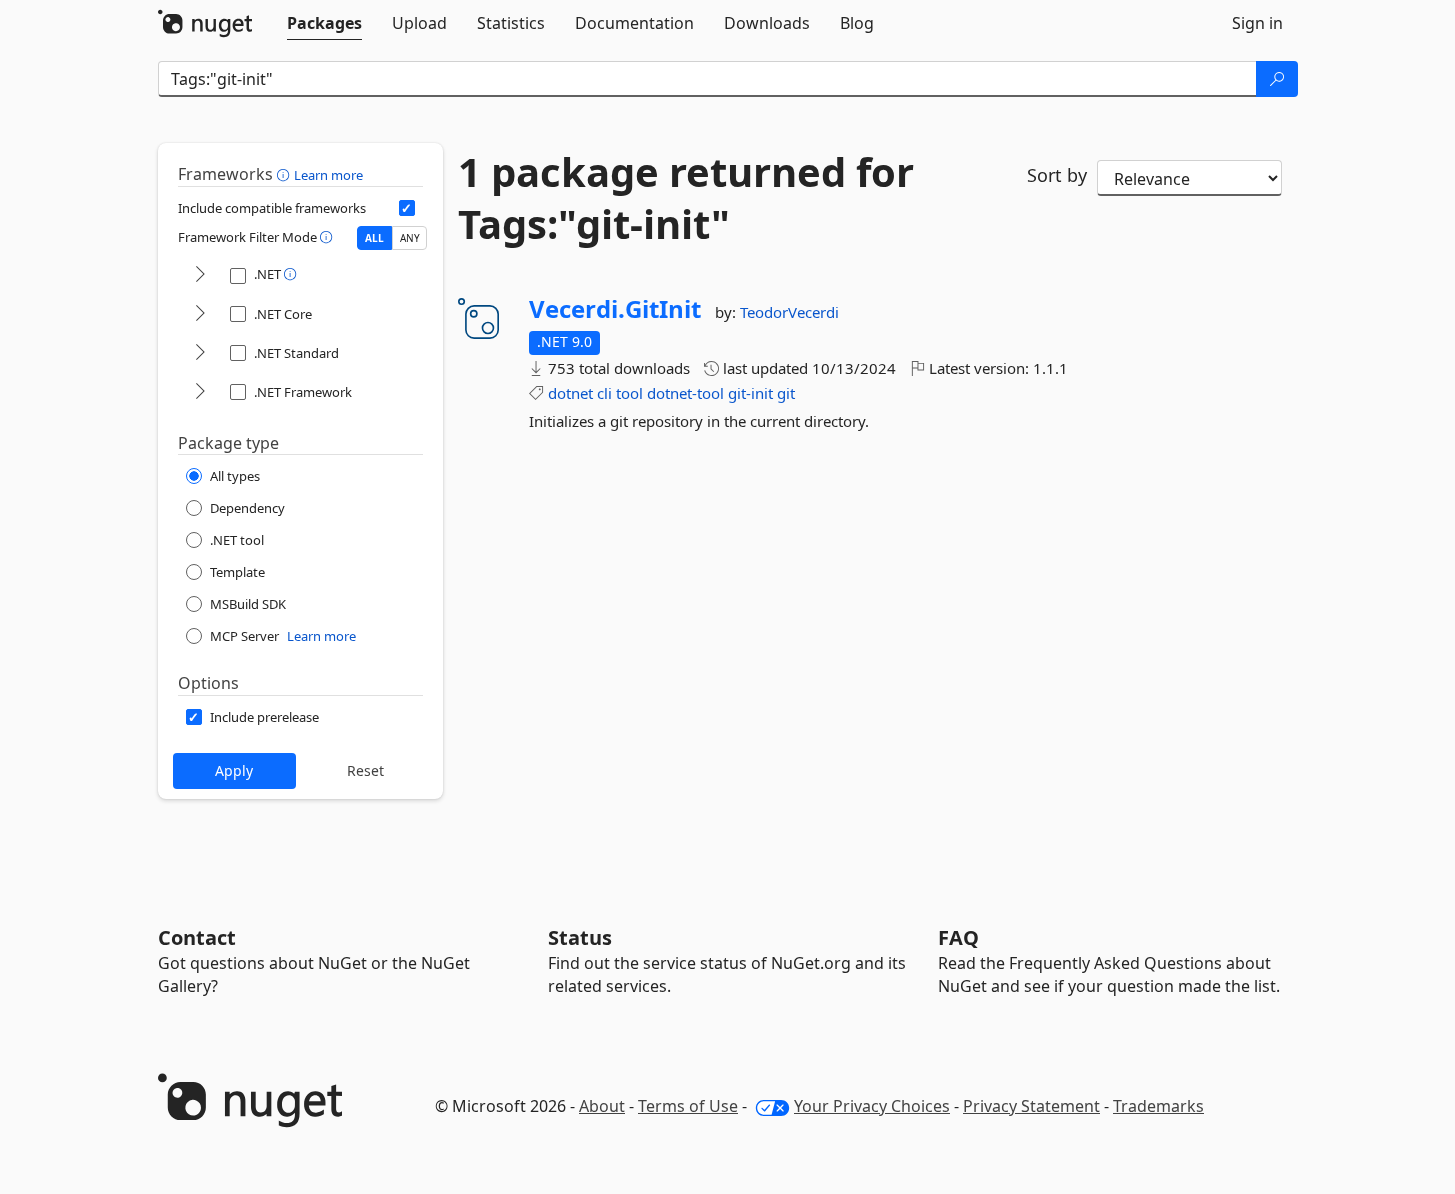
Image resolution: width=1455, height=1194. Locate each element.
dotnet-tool (685, 393)
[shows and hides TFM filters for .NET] (200, 275)
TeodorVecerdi (789, 312)
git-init (750, 393)
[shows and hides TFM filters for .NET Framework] (200, 392)
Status (580, 937)
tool (629, 393)
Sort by (1057, 175)
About (602, 1106)
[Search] (1277, 79)
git (786, 393)
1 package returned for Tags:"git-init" (686, 198)
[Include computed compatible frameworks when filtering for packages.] (407, 208)
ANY (410, 238)
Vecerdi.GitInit (615, 309)
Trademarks (1158, 1106)
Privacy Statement (1031, 1106)
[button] (285, 174)
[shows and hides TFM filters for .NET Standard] (200, 353)
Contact (197, 937)
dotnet (570, 393)
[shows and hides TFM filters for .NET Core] (200, 314)
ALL (374, 238)
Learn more (328, 175)
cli (604, 393)
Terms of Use (688, 1106)
